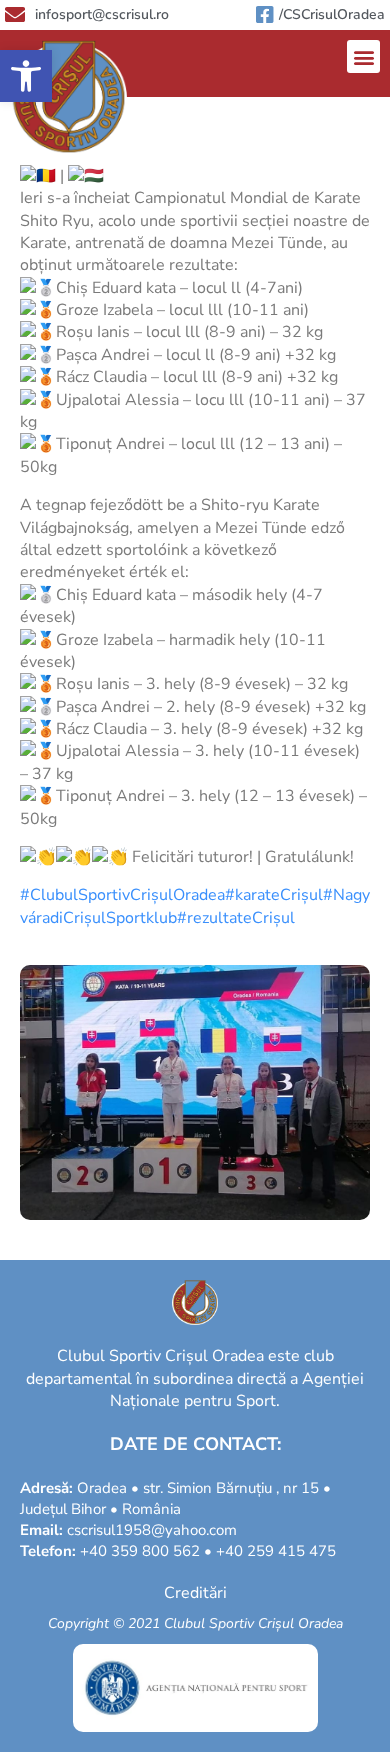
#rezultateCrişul (236, 918)
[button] (26, 76)
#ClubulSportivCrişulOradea (122, 895)
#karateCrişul (274, 895)
